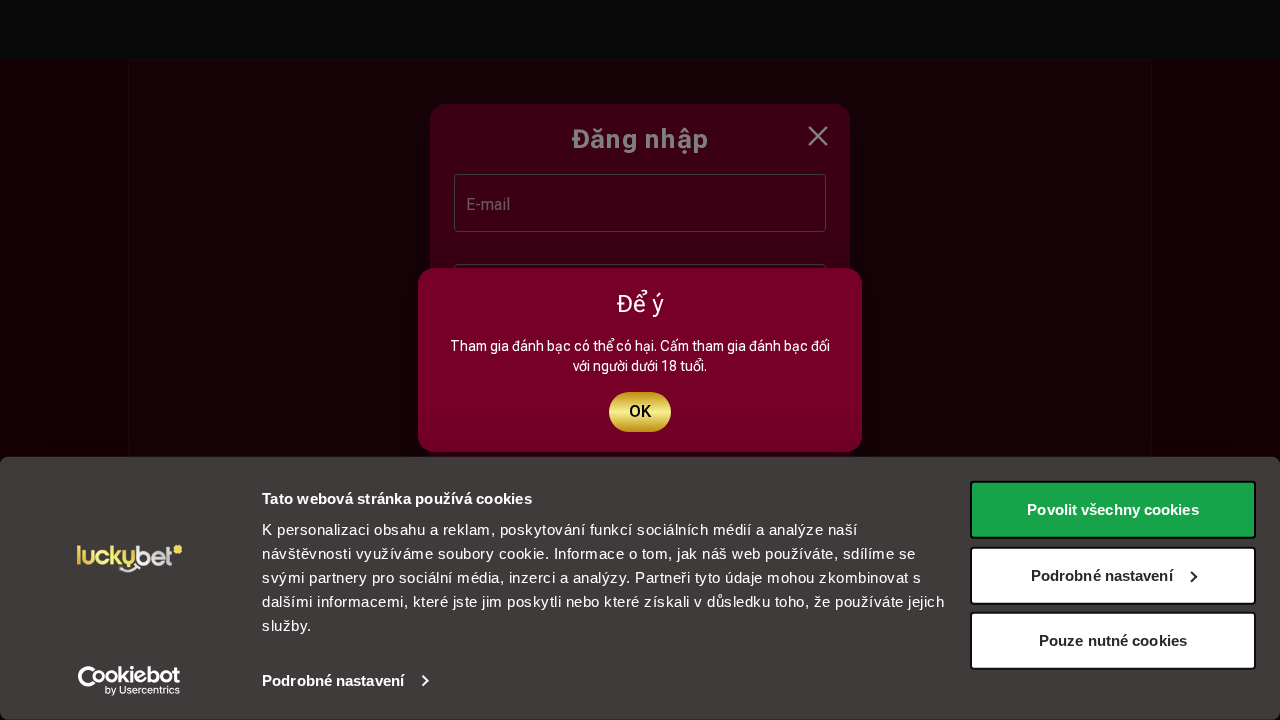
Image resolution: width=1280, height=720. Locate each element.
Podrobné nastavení (333, 680)
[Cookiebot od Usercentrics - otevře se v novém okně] (129, 681)
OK (640, 411)
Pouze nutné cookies (1113, 640)
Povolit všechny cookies (1112, 509)
